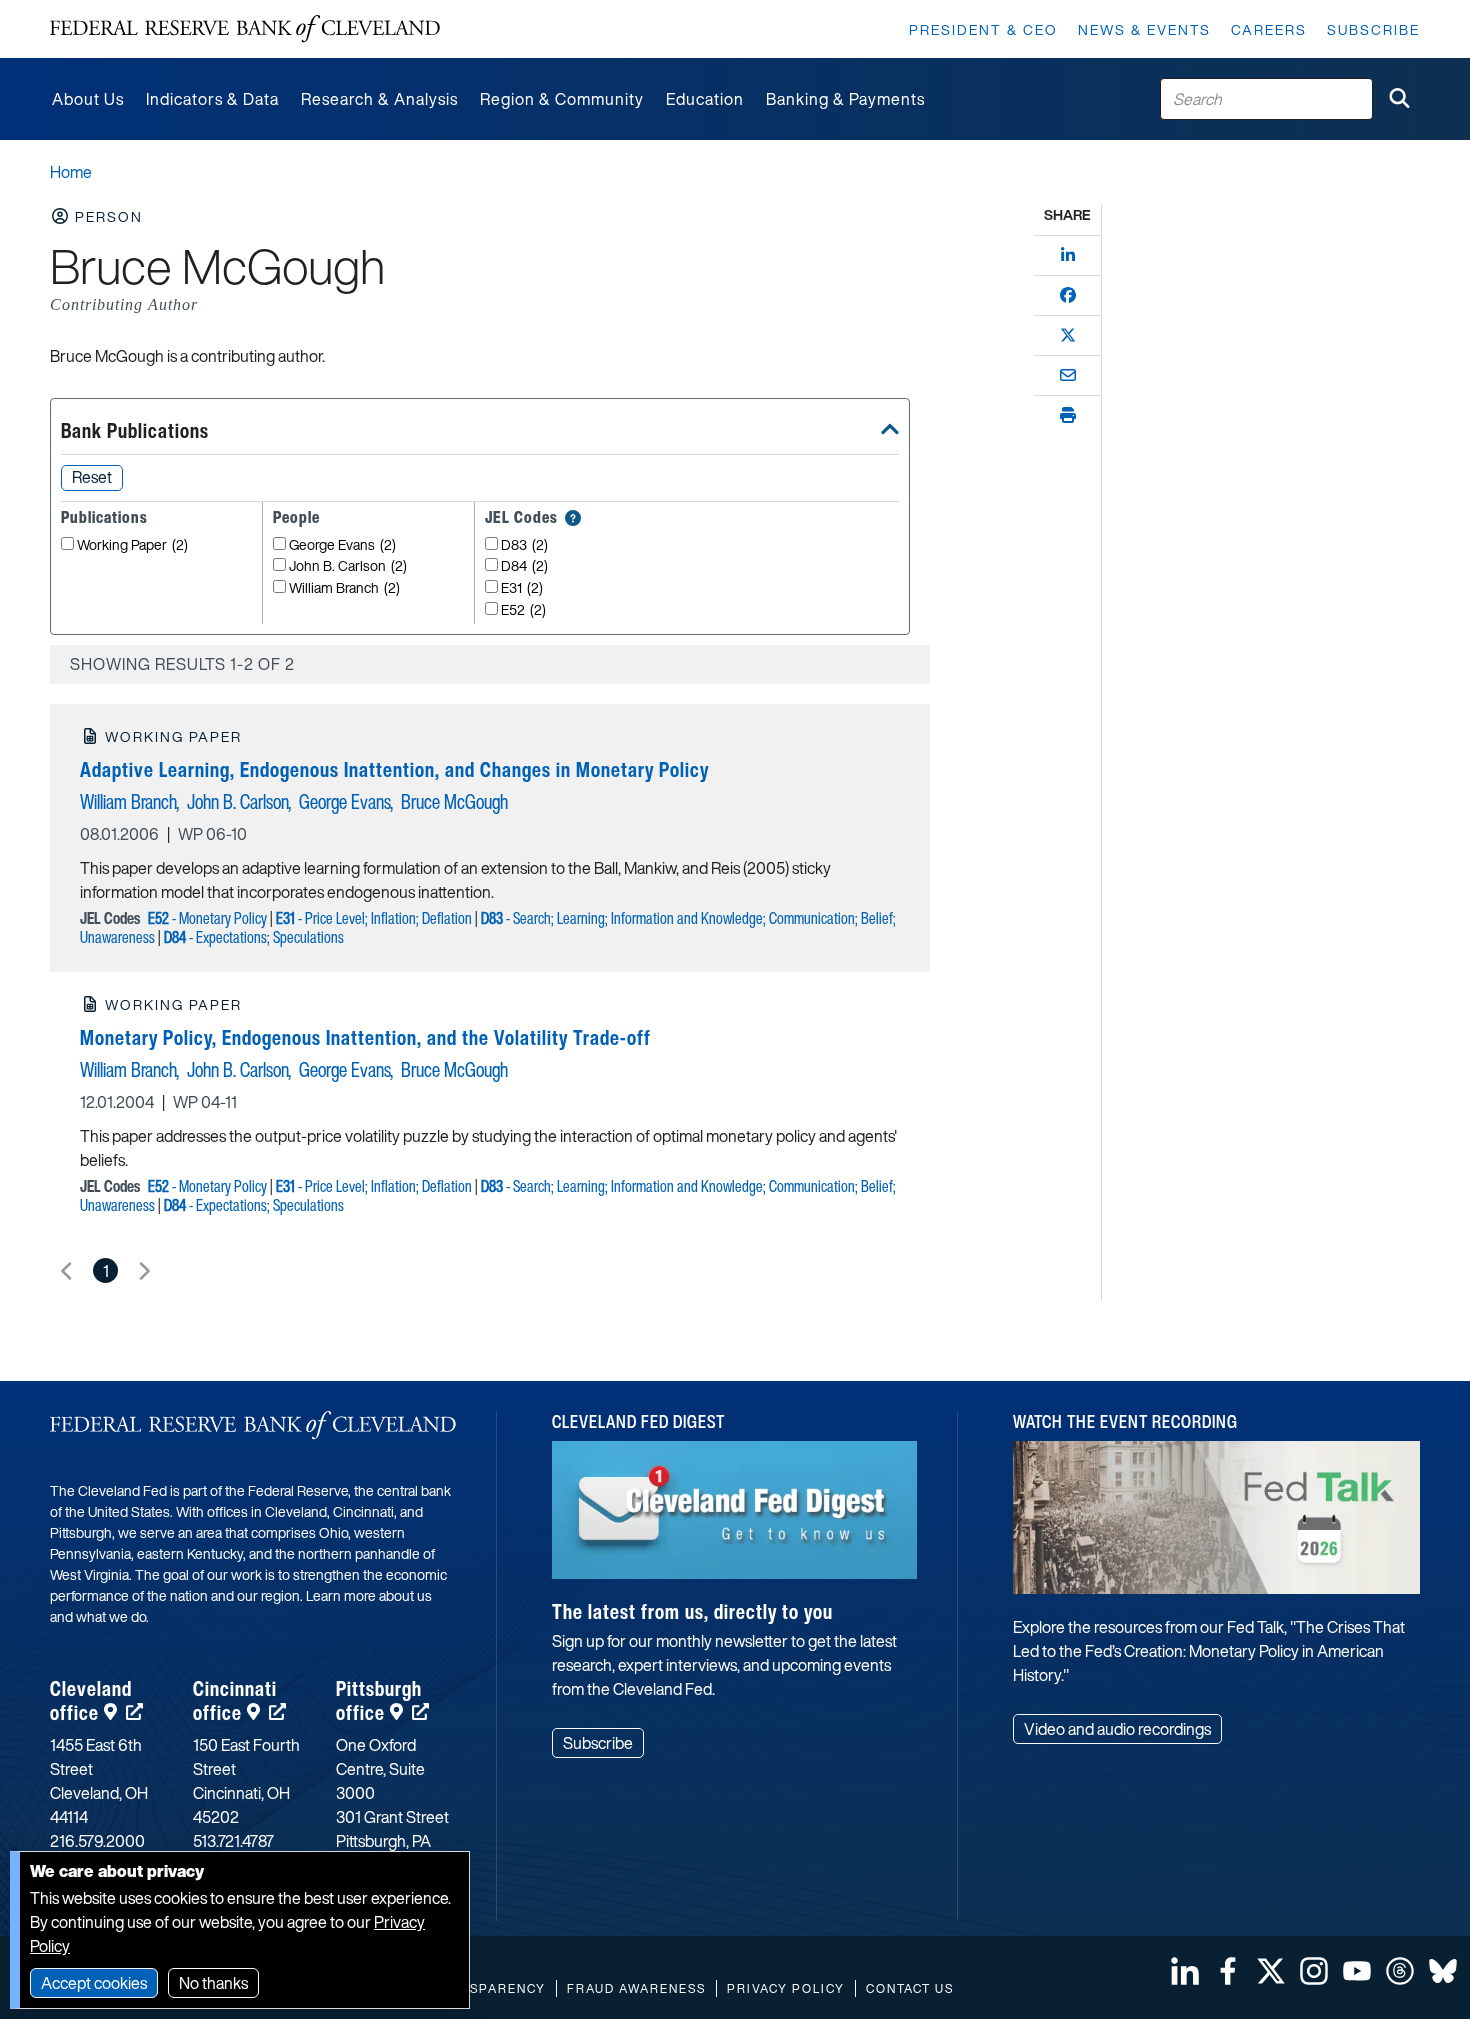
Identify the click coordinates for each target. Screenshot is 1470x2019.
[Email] (1068, 375)
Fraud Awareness (636, 1988)
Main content (97, 10)
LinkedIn (1185, 1971)
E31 (522, 588)
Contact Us (910, 1988)
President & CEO (983, 29)
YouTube (1357, 1971)
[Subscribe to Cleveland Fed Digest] (735, 1517)
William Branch (344, 588)
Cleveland (91, 1700)
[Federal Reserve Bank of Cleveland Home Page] (245, 29)
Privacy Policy (786, 1988)
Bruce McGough (454, 801)
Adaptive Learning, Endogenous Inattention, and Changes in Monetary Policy (394, 769)
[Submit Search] (1399, 99)
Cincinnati (235, 1700)
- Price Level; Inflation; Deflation (374, 918)
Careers (1269, 29)
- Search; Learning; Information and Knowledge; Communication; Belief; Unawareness (488, 927)
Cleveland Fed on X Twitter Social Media (1271, 1971)
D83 (524, 545)
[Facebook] (1068, 295)
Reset (92, 477)
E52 (523, 610)
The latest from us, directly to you (692, 1611)
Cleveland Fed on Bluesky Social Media (1443, 1971)
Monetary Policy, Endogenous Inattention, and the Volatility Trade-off (365, 1037)
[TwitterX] (1068, 335)
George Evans (342, 545)
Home (71, 172)
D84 (524, 566)
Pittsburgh (379, 1700)
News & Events (1144, 29)
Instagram (1314, 1971)
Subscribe (1373, 29)
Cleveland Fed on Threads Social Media (1400, 1971)
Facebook (1228, 1971)
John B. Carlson (348, 566)
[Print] (1068, 415)
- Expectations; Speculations (254, 937)
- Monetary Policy (207, 918)
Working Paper (132, 545)
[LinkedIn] (1068, 255)
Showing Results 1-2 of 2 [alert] (182, 664)
